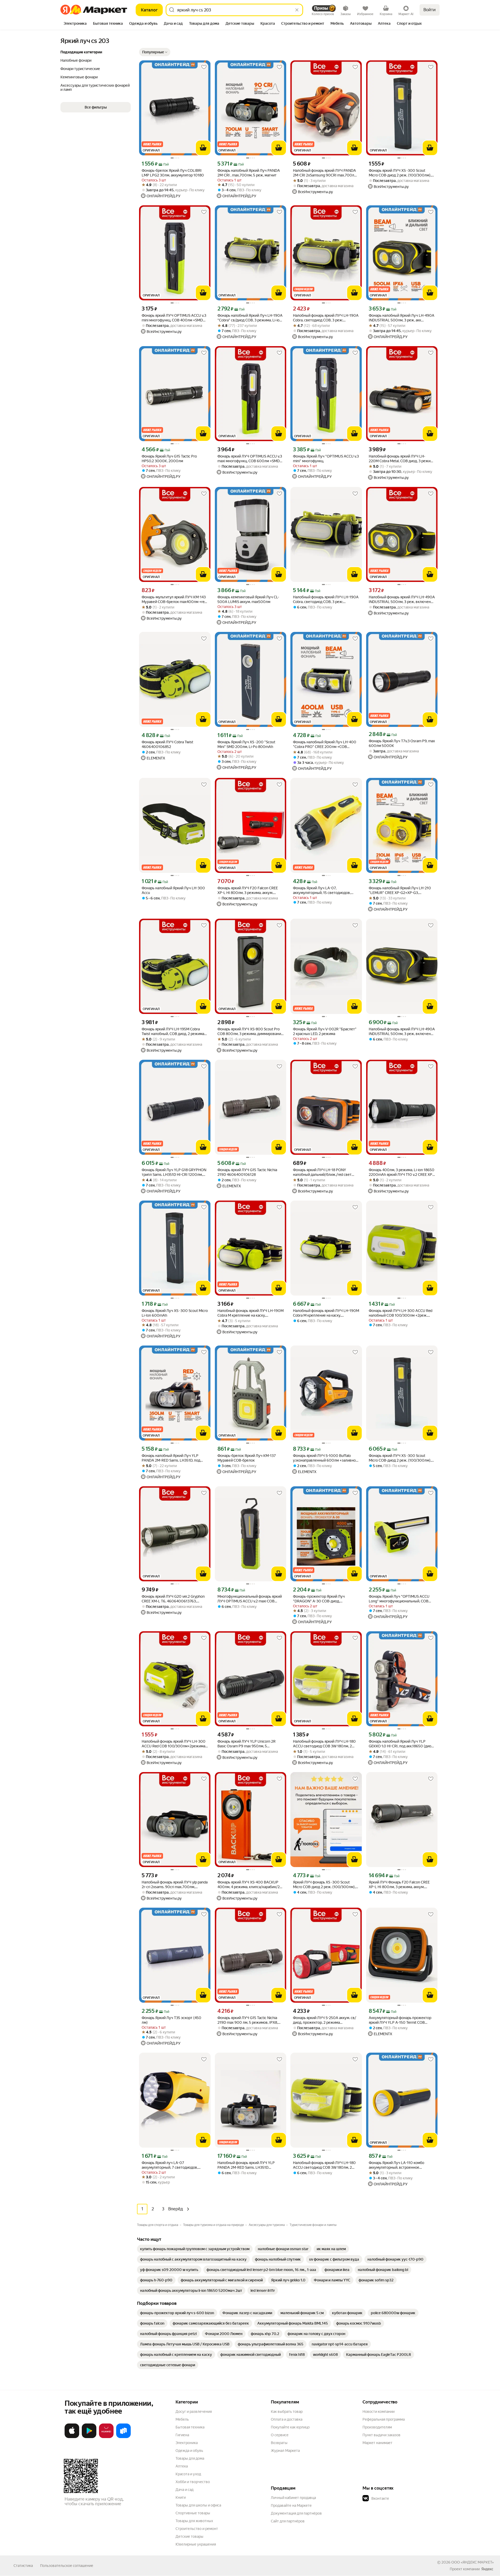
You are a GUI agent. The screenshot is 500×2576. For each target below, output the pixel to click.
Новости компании (379, 2412)
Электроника (187, 2443)
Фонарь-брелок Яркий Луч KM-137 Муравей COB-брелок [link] (247, 1458)
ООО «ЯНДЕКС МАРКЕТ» (473, 2562)
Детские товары (189, 2536)
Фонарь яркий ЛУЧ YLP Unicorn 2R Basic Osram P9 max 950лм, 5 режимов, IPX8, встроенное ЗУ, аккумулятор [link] (246, 1744)
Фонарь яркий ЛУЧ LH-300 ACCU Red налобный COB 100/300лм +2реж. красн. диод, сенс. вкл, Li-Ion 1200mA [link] (401, 1313)
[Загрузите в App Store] (72, 2437)
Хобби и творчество (193, 2482)
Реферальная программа (384, 2419)
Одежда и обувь (189, 2451)
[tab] (75, 24)
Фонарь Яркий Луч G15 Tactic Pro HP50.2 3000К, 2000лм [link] (169, 459)
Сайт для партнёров (288, 2521)
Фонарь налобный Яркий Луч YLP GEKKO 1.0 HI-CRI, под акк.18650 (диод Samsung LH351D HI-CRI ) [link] (401, 1744)
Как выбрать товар (287, 2412)
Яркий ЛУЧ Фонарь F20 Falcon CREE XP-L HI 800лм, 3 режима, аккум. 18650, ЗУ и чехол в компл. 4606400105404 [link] (399, 1885)
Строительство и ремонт (197, 2529)
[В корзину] (203, 148)
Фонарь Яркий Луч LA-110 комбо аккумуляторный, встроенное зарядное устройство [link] (396, 2165)
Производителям (377, 2427)
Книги (181, 2497)
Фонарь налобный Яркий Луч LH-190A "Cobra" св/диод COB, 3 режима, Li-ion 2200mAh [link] (250, 318)
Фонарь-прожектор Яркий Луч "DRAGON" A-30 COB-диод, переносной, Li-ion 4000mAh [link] (319, 1599)
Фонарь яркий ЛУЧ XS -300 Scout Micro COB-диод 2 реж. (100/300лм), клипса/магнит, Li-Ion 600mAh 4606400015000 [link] (400, 1458)
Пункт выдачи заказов (382, 2435)
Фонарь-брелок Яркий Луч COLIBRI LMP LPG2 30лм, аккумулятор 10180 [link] (173, 173)
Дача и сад (185, 2490)
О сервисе (280, 2435)
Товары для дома (190, 2458)
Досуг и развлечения (194, 2412)
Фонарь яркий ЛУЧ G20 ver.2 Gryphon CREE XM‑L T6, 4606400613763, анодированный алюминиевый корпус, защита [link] (175, 1599)
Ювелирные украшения (196, 2544)
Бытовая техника (190, 2427)
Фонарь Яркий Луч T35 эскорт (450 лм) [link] (171, 2020)
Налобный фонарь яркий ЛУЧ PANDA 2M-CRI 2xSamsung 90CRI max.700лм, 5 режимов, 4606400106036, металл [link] (325, 173)
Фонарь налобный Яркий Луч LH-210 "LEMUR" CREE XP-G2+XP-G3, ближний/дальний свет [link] (400, 890)
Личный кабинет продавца (293, 2498)
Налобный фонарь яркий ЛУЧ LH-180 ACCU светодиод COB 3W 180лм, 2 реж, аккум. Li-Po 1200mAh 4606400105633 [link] (324, 1744)
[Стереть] (297, 10)
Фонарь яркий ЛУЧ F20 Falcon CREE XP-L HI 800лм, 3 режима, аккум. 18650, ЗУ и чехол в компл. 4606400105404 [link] (248, 890)
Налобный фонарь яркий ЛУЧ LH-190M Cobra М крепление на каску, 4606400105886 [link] (251, 1313)
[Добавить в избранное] (204, 67)
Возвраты (279, 2443)
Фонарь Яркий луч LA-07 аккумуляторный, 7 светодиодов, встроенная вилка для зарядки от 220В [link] (175, 2165)
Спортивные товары (193, 2513)
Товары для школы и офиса (198, 2505)
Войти (430, 10)
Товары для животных (194, 2521)
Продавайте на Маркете (291, 2505)
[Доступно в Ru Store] (123, 2437)
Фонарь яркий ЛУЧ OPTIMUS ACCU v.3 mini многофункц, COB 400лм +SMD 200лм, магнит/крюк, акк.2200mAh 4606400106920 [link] (174, 318)
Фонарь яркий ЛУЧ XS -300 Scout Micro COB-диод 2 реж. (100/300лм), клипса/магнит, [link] (400, 173)
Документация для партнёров (296, 2513)
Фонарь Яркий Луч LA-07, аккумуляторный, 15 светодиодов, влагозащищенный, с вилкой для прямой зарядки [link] (322, 890)
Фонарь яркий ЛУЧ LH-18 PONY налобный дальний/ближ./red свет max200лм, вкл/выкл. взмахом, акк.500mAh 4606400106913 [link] (322, 1172)
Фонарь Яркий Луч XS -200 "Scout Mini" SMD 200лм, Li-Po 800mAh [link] (246, 744)
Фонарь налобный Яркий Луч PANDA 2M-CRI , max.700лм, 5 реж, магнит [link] (249, 173)
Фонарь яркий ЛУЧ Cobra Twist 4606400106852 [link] (167, 744)
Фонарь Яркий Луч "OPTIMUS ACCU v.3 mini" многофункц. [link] (326, 459)
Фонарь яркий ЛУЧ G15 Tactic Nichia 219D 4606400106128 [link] (247, 1172)
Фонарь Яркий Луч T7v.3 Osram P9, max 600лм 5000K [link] (402, 743)
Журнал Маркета (285, 2451)
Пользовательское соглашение (67, 2566)
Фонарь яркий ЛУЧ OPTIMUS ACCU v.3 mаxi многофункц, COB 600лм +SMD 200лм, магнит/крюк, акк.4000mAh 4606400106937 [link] (250, 459)
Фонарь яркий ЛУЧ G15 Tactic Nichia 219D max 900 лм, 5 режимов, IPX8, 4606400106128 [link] (248, 2020)
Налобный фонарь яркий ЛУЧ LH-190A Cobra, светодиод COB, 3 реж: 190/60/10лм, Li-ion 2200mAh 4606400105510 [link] (326, 318)
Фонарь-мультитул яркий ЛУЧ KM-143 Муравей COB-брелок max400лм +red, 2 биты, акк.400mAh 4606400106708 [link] (174, 599)
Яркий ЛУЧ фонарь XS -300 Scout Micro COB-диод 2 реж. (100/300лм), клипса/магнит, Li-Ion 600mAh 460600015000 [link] (324, 1885)
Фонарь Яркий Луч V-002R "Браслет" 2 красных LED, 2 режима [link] (325, 1031)
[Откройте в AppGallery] (106, 2437)
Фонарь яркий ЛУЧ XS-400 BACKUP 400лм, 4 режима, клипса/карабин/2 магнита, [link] (249, 1885)
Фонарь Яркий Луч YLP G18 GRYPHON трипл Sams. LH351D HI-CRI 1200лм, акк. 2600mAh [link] (174, 1172)
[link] (195, 2249)
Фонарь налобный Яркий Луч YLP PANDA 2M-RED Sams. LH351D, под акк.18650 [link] (171, 1458)
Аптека (182, 2466)
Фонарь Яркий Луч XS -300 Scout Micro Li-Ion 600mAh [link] (175, 1313)
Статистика (23, 2566)
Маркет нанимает (377, 2443)
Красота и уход (188, 2474)
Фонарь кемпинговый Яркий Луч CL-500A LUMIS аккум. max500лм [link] (248, 599)
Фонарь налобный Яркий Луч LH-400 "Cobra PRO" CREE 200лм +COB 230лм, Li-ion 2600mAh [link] (325, 744)
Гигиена (182, 2435)
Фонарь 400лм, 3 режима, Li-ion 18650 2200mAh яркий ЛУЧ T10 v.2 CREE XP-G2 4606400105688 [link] (402, 1172)
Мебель (182, 2419)
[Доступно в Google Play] (89, 2437)
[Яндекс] (487, 2569)
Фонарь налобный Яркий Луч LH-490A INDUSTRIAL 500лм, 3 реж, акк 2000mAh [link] (402, 318)
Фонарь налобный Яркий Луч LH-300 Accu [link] (173, 890)
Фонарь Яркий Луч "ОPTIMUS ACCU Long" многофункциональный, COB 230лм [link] (399, 1599)
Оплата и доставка (287, 2419)
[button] (155, 52)
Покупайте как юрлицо (290, 2427)
